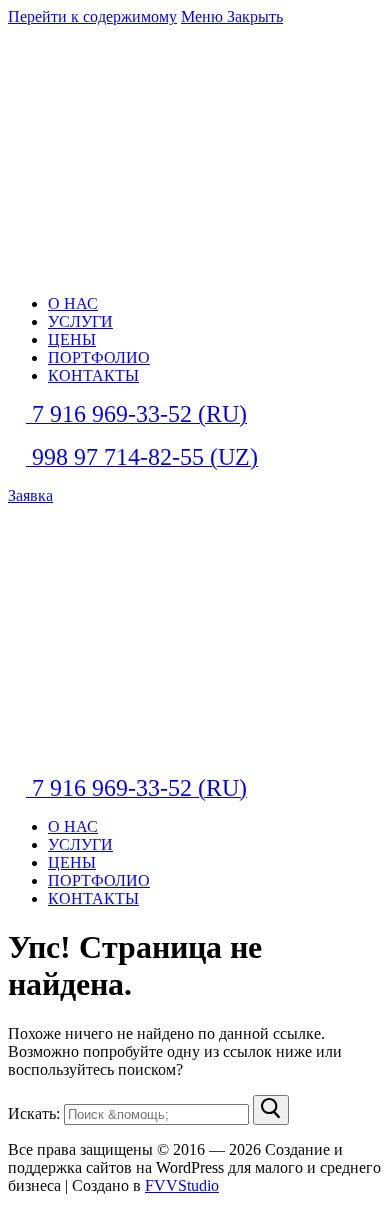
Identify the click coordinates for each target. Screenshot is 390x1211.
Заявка (30, 495)
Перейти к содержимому (92, 16)
